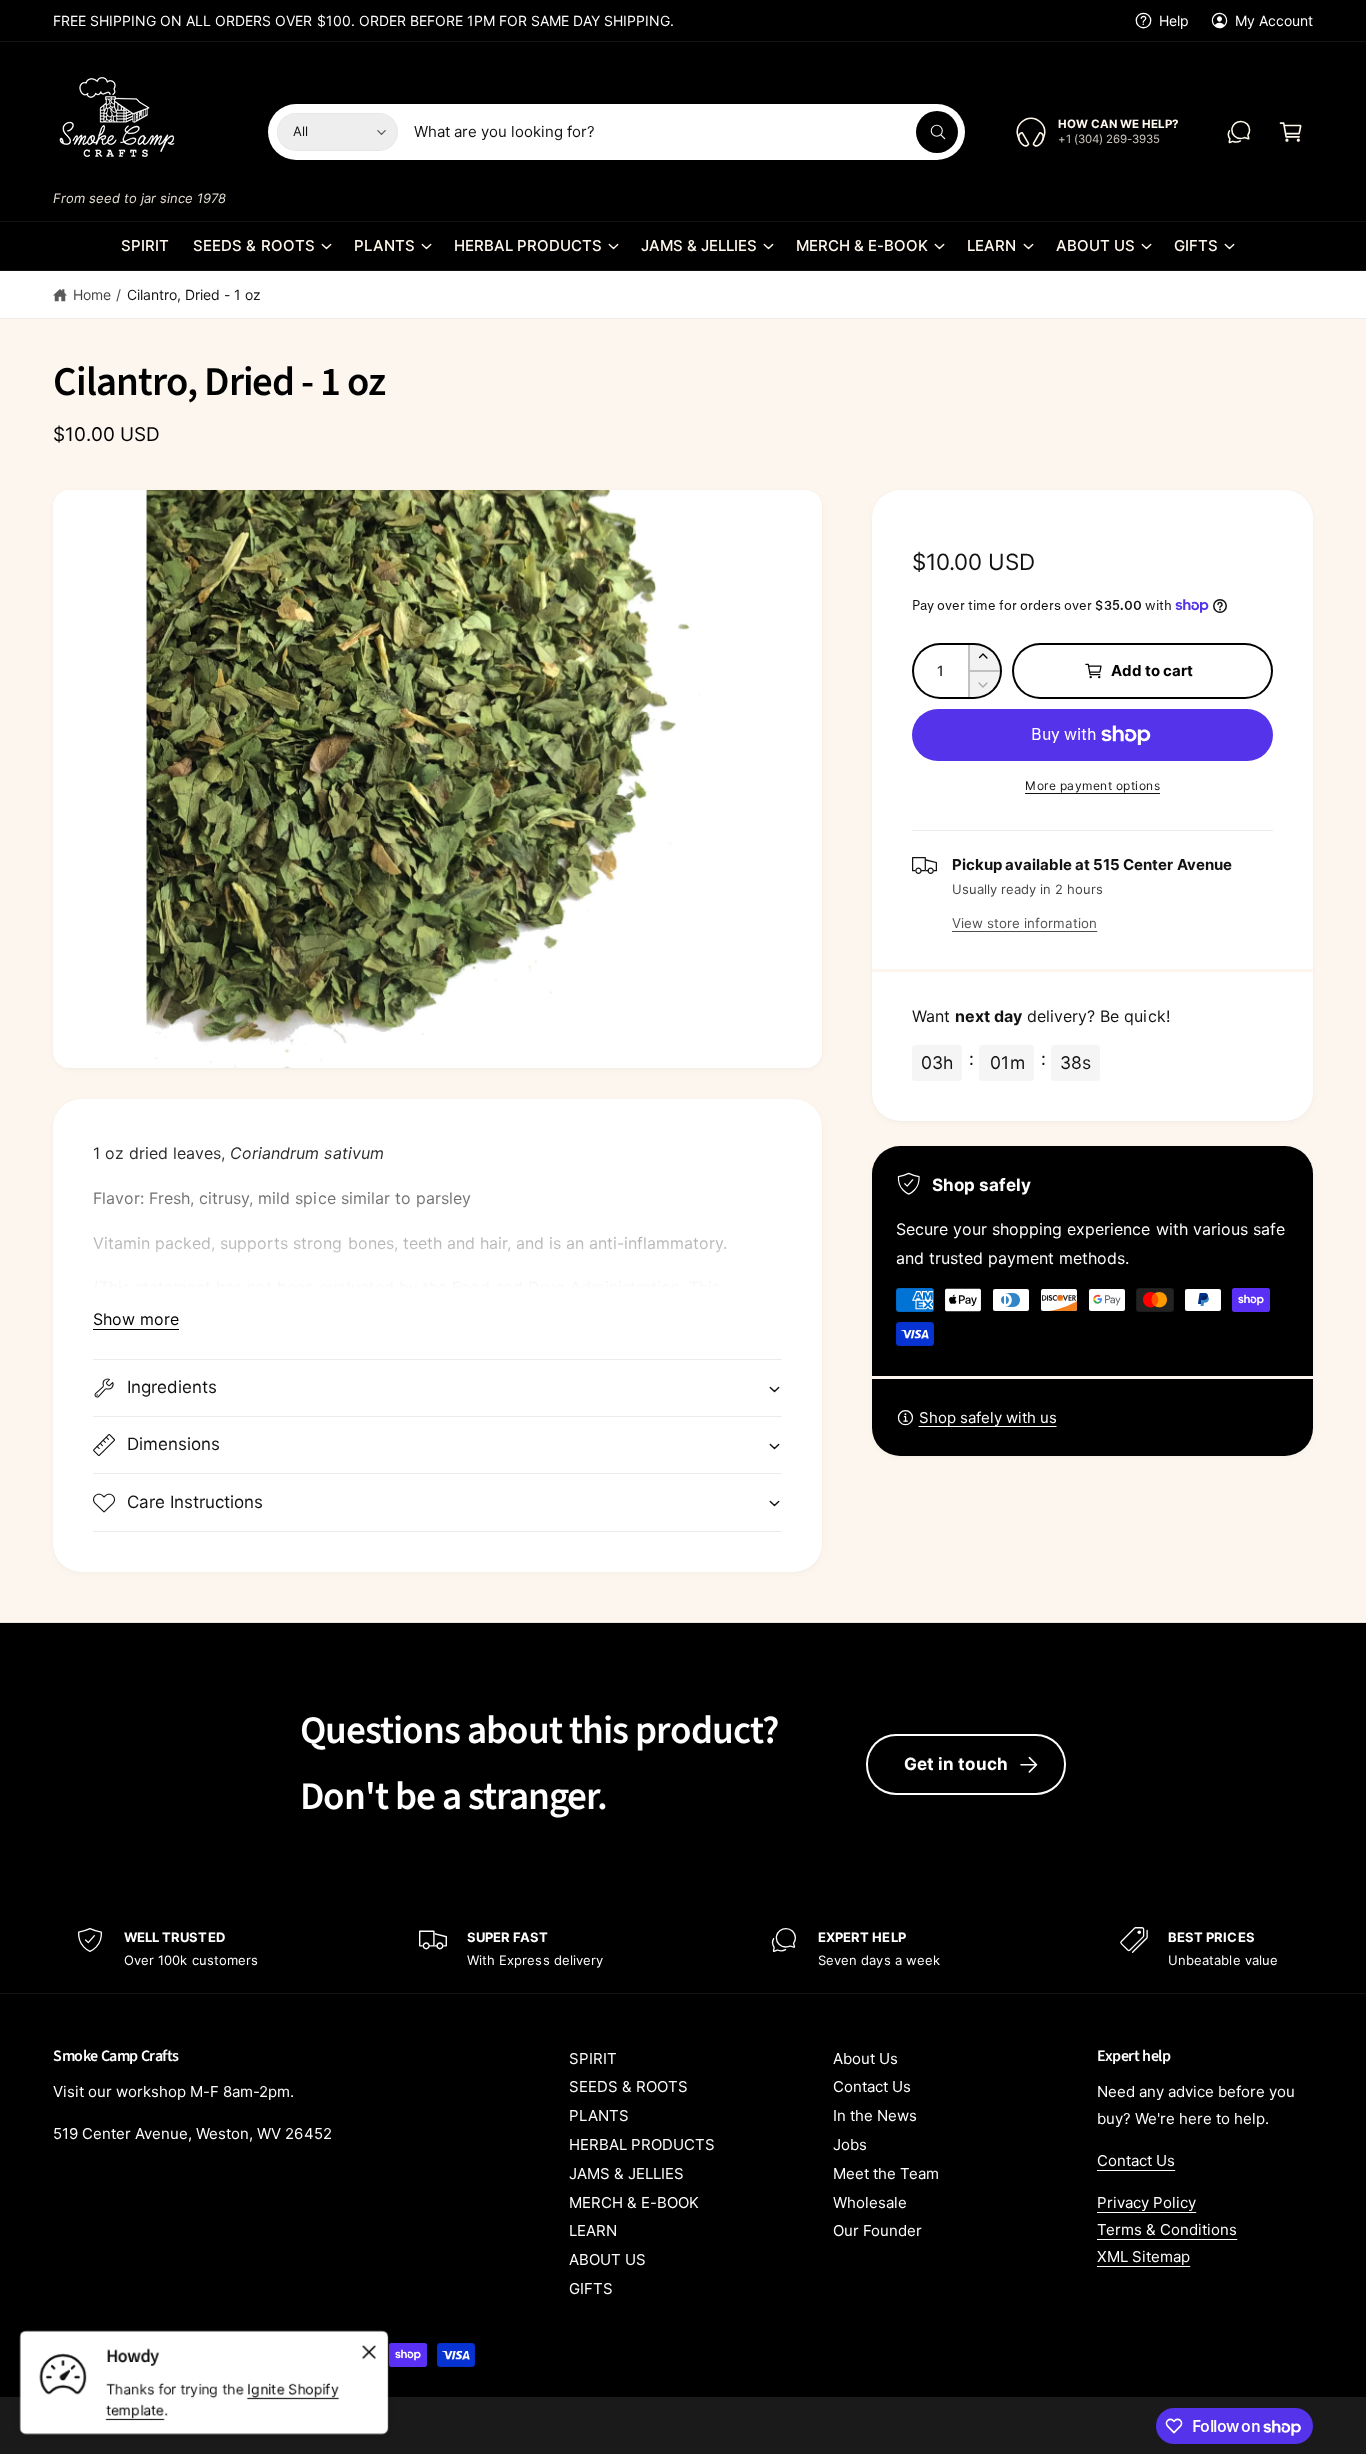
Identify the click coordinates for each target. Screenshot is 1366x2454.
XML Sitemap (1143, 2256)
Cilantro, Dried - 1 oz (194, 294)
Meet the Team (886, 2173)
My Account (1274, 20)
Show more (136, 1319)
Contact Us (872, 2086)
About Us (865, 2058)
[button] (1291, 132)
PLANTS (384, 245)
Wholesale (870, 2202)
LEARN (991, 245)
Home (92, 294)
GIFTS (1196, 245)
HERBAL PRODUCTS (528, 245)
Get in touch (956, 1764)
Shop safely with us (988, 1417)
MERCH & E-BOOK (862, 245)
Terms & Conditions (1167, 2229)
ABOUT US (1095, 245)
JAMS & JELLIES (699, 245)
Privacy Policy (1146, 2202)
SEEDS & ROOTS (253, 245)
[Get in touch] (1239, 132)
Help (1174, 20)
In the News (875, 2115)
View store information (1024, 923)
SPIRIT (593, 2058)
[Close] (369, 2352)
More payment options (1092, 785)
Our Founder (877, 2230)
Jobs (850, 2144)
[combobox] (686, 132)
